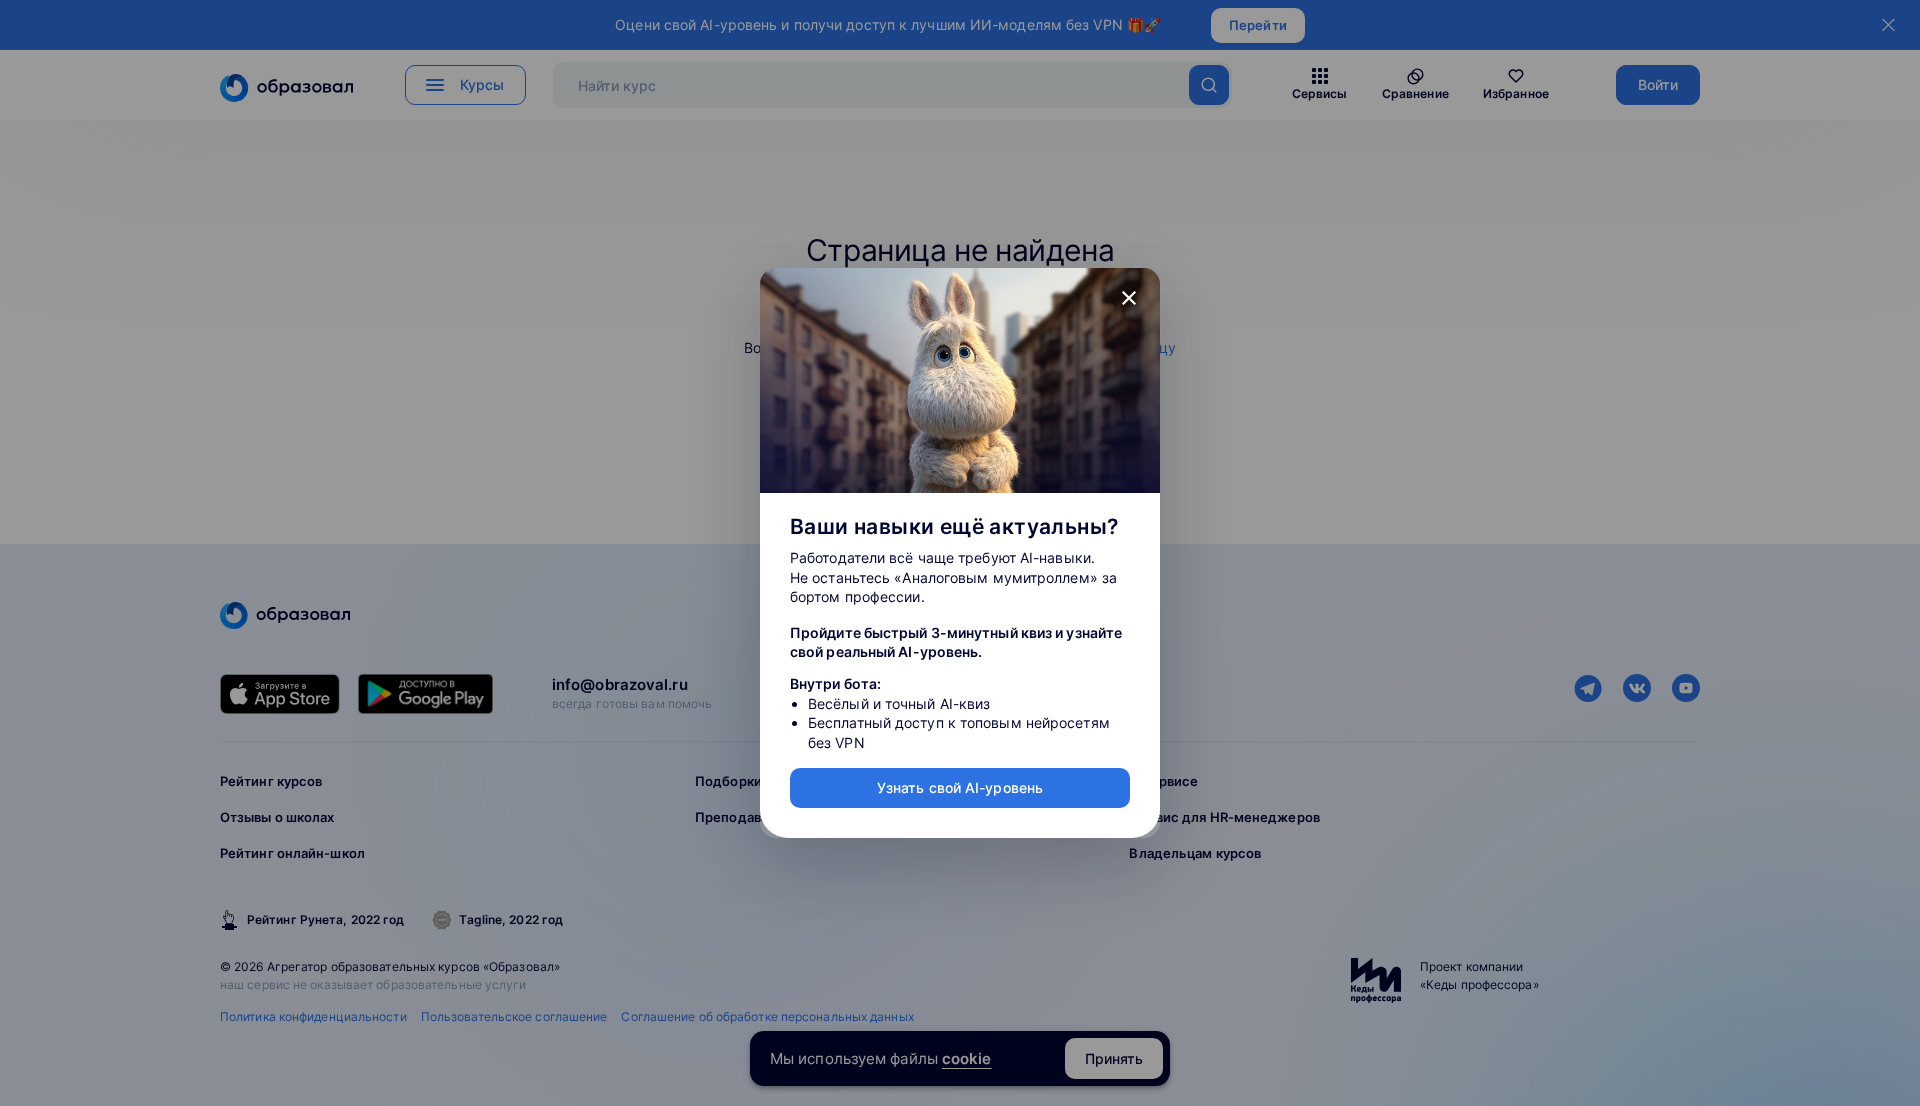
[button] (1129, 299)
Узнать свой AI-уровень (960, 787)
